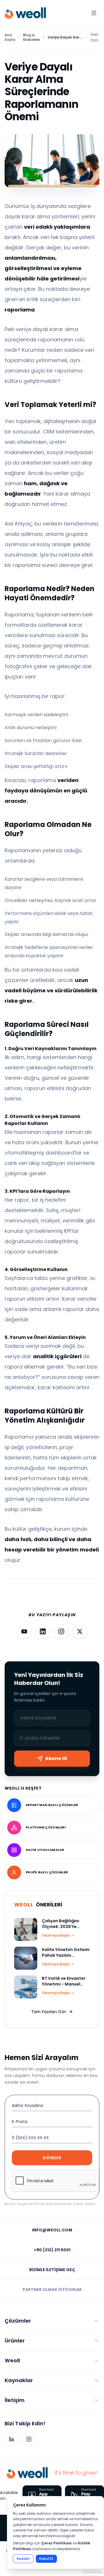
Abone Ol (56, 1758)
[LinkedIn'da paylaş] (43, 1631)
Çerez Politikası (56, 2543)
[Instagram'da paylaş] (61, 1631)
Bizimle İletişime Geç (52, 2270)
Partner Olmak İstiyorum (52, 2290)
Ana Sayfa (10, 37)
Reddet (23, 2559)
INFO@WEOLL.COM (52, 2230)
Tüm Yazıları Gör (49, 2012)
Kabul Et (46, 2559)
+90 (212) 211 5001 (52, 2250)
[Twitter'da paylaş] (80, 1631)
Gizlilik (78, 2204)
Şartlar (90, 2204)
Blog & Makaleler (31, 37)
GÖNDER (52, 2158)
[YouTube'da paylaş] (24, 1631)
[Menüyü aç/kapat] (94, 13)
